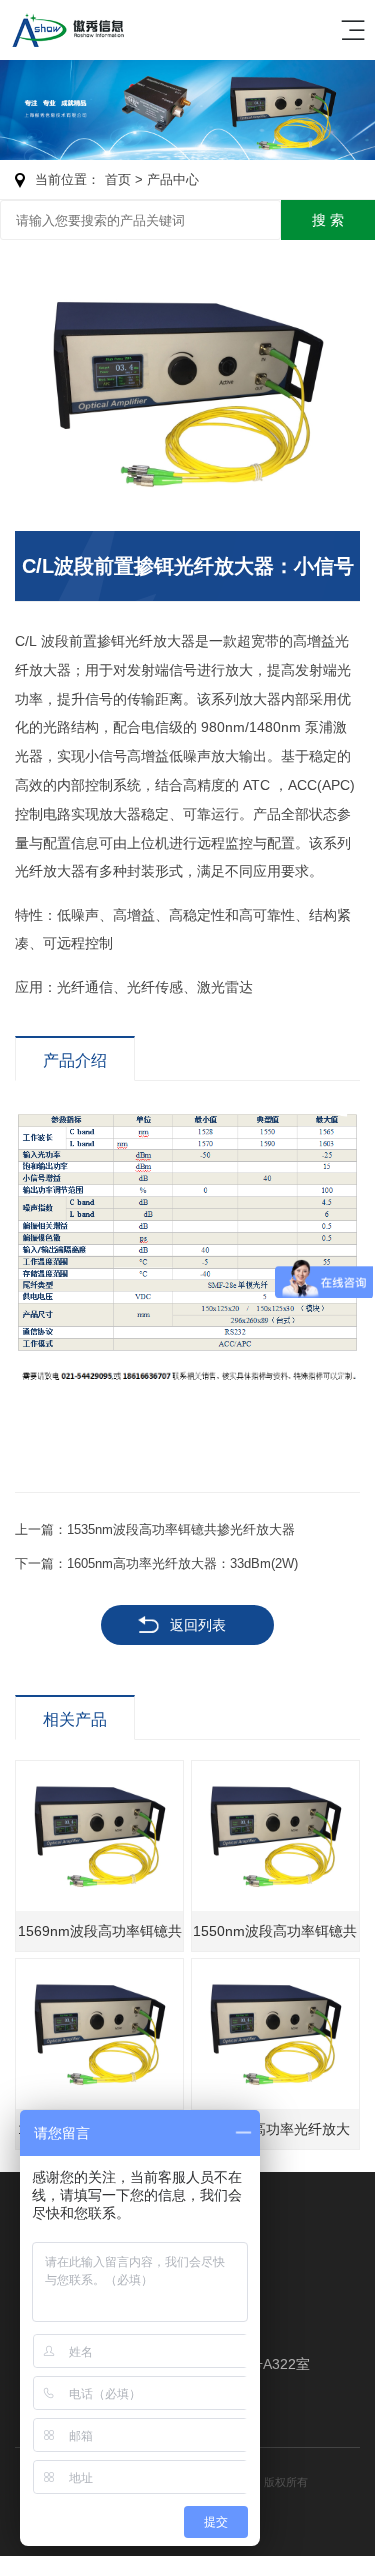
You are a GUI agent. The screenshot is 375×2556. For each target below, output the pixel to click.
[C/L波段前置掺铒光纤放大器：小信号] (187, 393)
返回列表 (198, 1625)
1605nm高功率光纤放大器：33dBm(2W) (182, 1563)
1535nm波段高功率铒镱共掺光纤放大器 (181, 1529)
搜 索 (328, 220)
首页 (118, 179)
